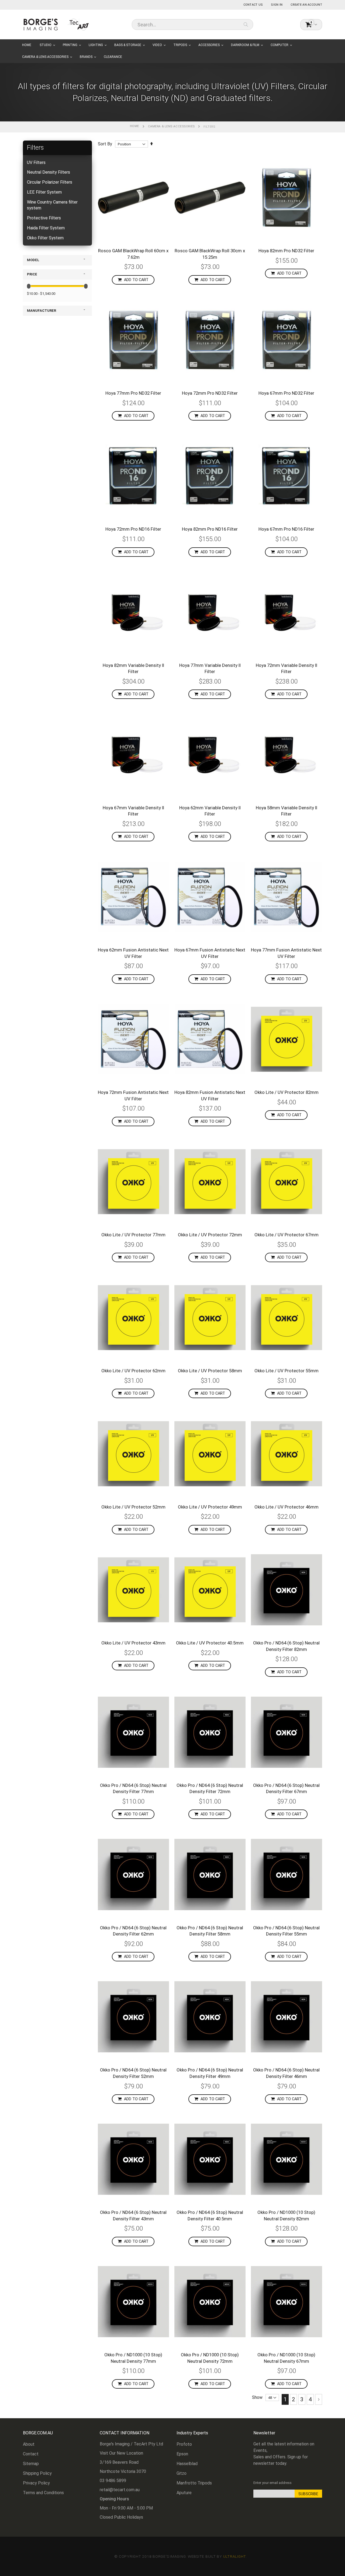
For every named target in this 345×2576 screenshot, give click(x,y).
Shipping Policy (37, 2473)
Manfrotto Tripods (194, 2483)
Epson (182, 2454)
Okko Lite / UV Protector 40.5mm (210, 1643)
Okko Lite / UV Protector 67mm (287, 1235)
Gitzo (182, 2473)
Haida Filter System (46, 228)
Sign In (277, 5)
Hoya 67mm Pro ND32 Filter (286, 393)
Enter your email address (272, 2483)
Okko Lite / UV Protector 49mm (210, 1507)
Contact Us (253, 5)
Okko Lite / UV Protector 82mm (287, 1092)
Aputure (184, 2493)
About (29, 2444)
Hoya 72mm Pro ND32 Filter (210, 393)
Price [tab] (32, 274)
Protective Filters (44, 218)
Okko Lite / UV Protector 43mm (133, 1643)
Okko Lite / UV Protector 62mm (133, 1371)
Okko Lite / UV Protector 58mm (210, 1371)
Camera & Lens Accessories (171, 126)
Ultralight (235, 2556)
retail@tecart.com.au (120, 2490)
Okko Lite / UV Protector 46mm (287, 1507)
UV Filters (36, 162)
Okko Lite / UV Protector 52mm (133, 1507)
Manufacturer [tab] (42, 311)
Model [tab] (33, 260)
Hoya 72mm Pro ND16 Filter (133, 529)
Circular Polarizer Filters (50, 182)
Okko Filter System (45, 238)
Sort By (105, 144)
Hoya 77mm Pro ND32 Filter (133, 393)
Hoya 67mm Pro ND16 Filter (286, 529)
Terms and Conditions (43, 2493)
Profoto (184, 2444)
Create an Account (306, 5)
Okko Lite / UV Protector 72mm (210, 1235)
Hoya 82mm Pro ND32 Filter (286, 251)
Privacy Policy (36, 2483)
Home (134, 126)
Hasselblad (187, 2464)
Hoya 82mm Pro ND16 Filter (210, 529)
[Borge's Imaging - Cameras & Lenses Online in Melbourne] (57, 24)
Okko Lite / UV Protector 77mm (133, 1235)
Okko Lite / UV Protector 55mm (287, 1371)
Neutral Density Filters (49, 172)
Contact (31, 2454)
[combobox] (192, 24)
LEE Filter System (44, 192)
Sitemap (31, 2464)
